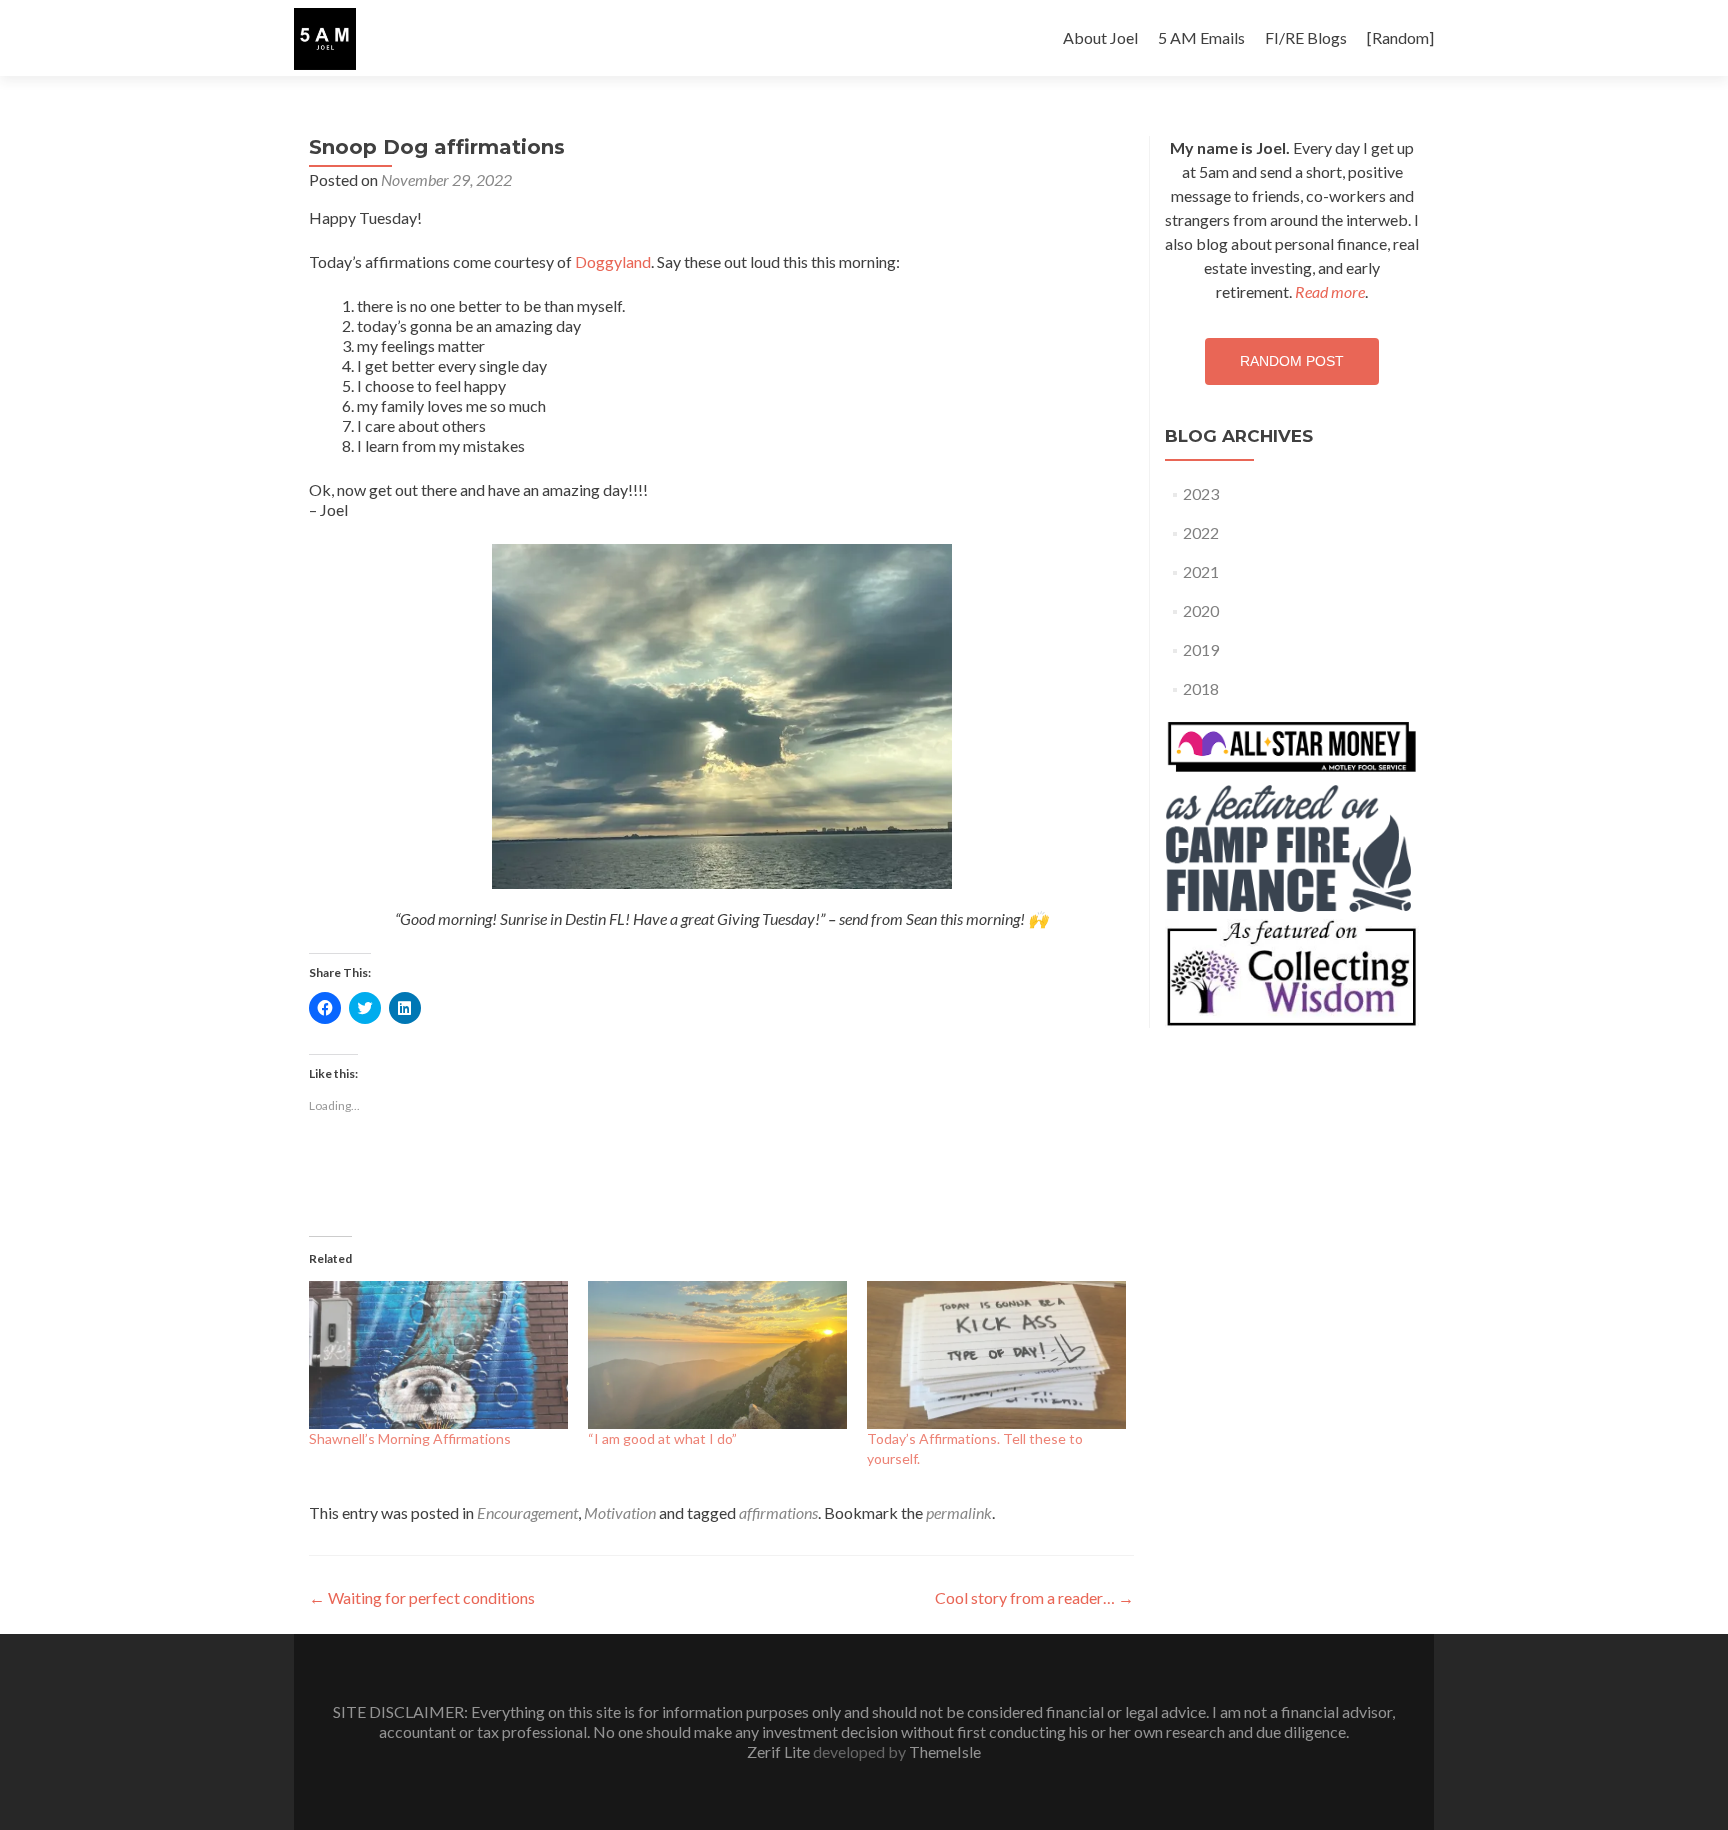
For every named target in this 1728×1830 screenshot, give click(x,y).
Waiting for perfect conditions (422, 1597)
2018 (1201, 688)
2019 (1201, 649)
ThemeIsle (945, 1751)
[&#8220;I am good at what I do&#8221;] (717, 1355)
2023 (1201, 493)
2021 (1201, 571)
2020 (1201, 610)
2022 (1201, 532)
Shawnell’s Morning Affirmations (410, 1438)
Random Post (1292, 361)
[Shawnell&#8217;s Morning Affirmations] (438, 1355)
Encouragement (527, 1512)
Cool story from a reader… (1034, 1597)
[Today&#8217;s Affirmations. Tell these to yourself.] (996, 1355)
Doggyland (613, 261)
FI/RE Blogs (1306, 37)
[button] (325, 39)
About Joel (1100, 37)
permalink (959, 1512)
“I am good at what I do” (662, 1438)
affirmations (778, 1512)
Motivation (620, 1512)
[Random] (1400, 37)
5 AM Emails (1201, 37)
